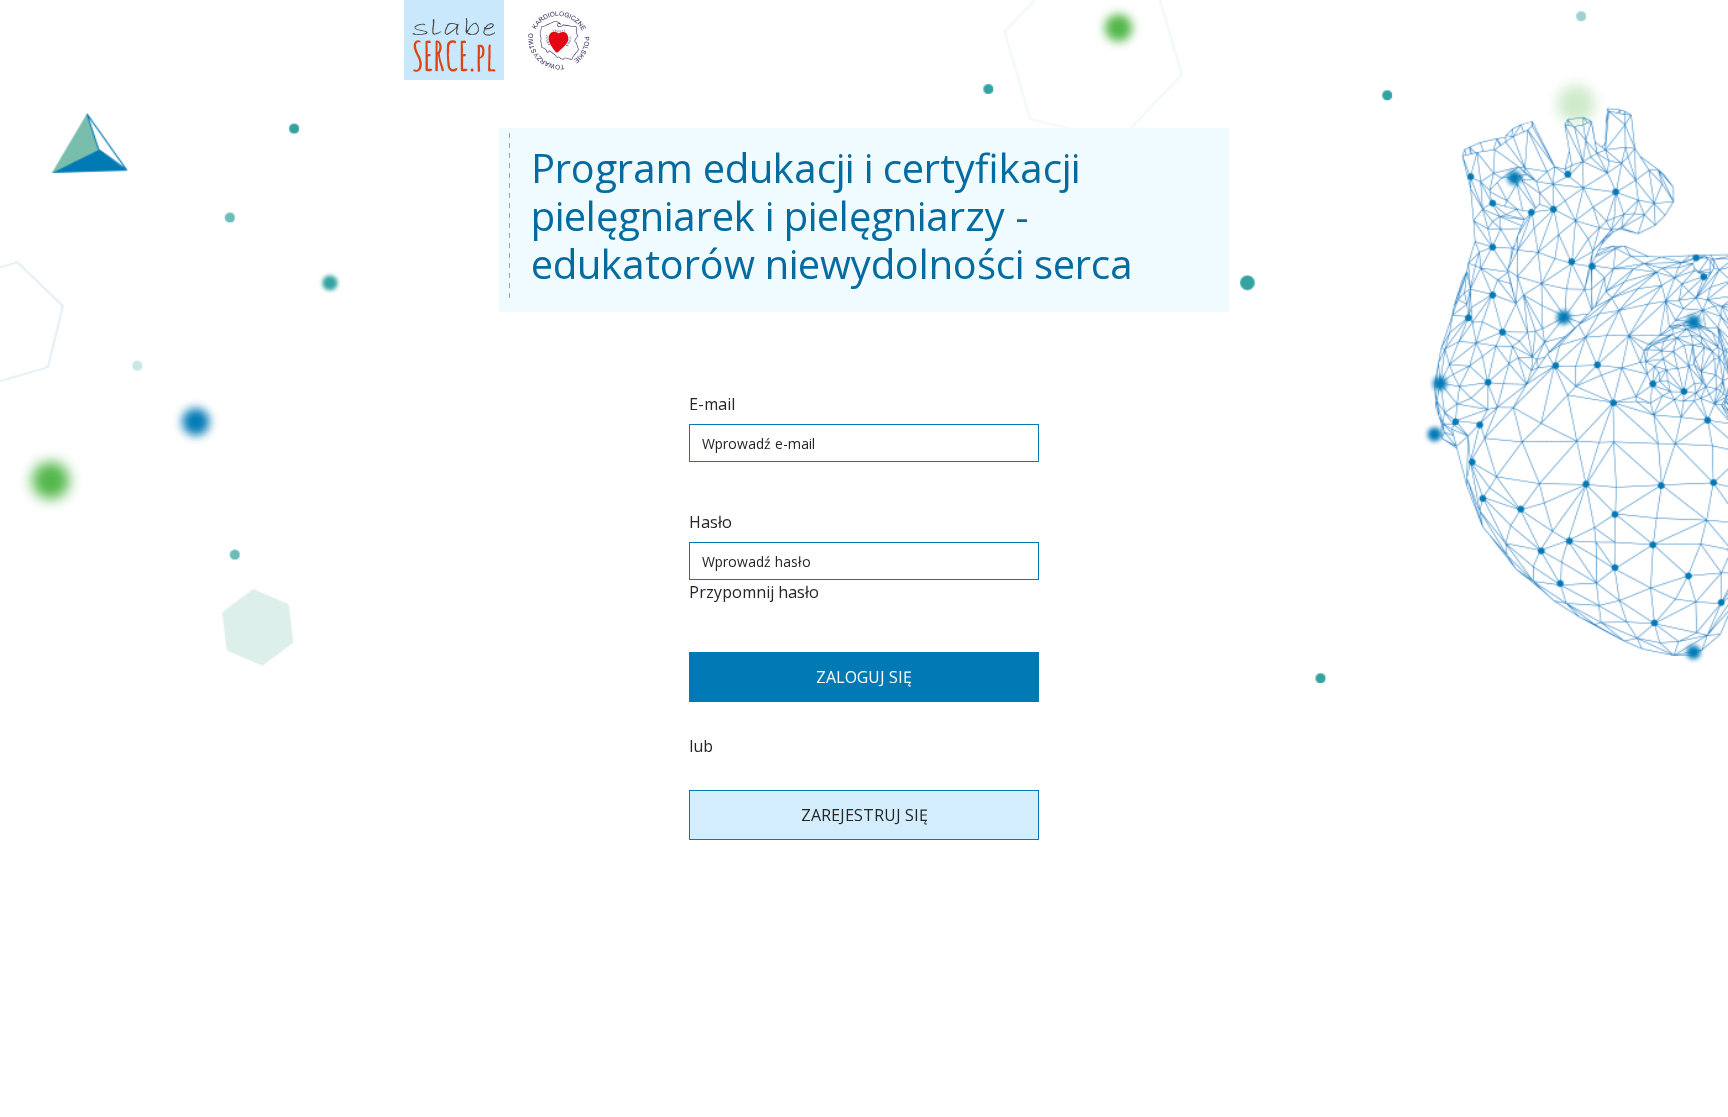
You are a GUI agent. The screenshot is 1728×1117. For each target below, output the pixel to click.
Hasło (710, 522)
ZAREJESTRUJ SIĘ (864, 815)
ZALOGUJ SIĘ (864, 677)
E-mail (712, 404)
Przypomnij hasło (754, 592)
